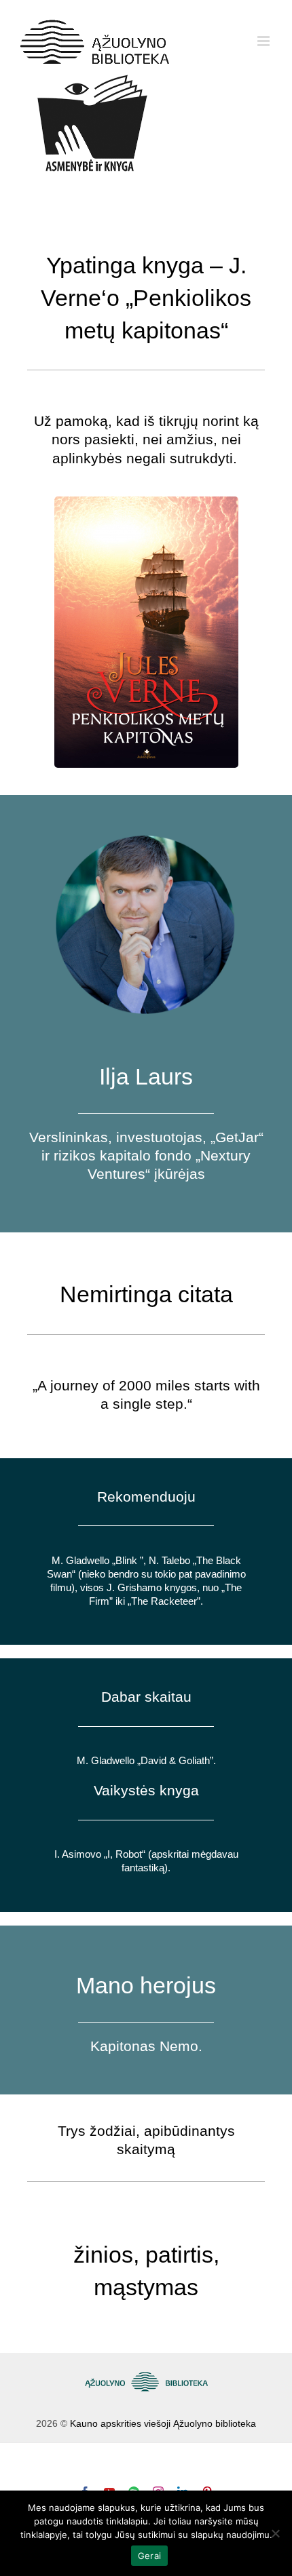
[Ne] (275, 2533)
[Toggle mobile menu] (264, 41)
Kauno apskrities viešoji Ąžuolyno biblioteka (163, 2423)
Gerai (149, 2556)
